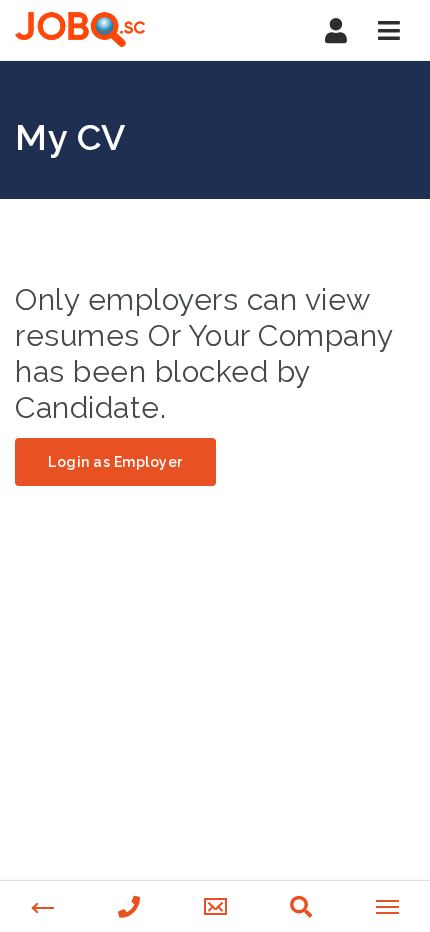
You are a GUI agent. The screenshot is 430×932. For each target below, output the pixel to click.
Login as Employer (115, 462)
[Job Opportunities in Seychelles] (80, 30)
